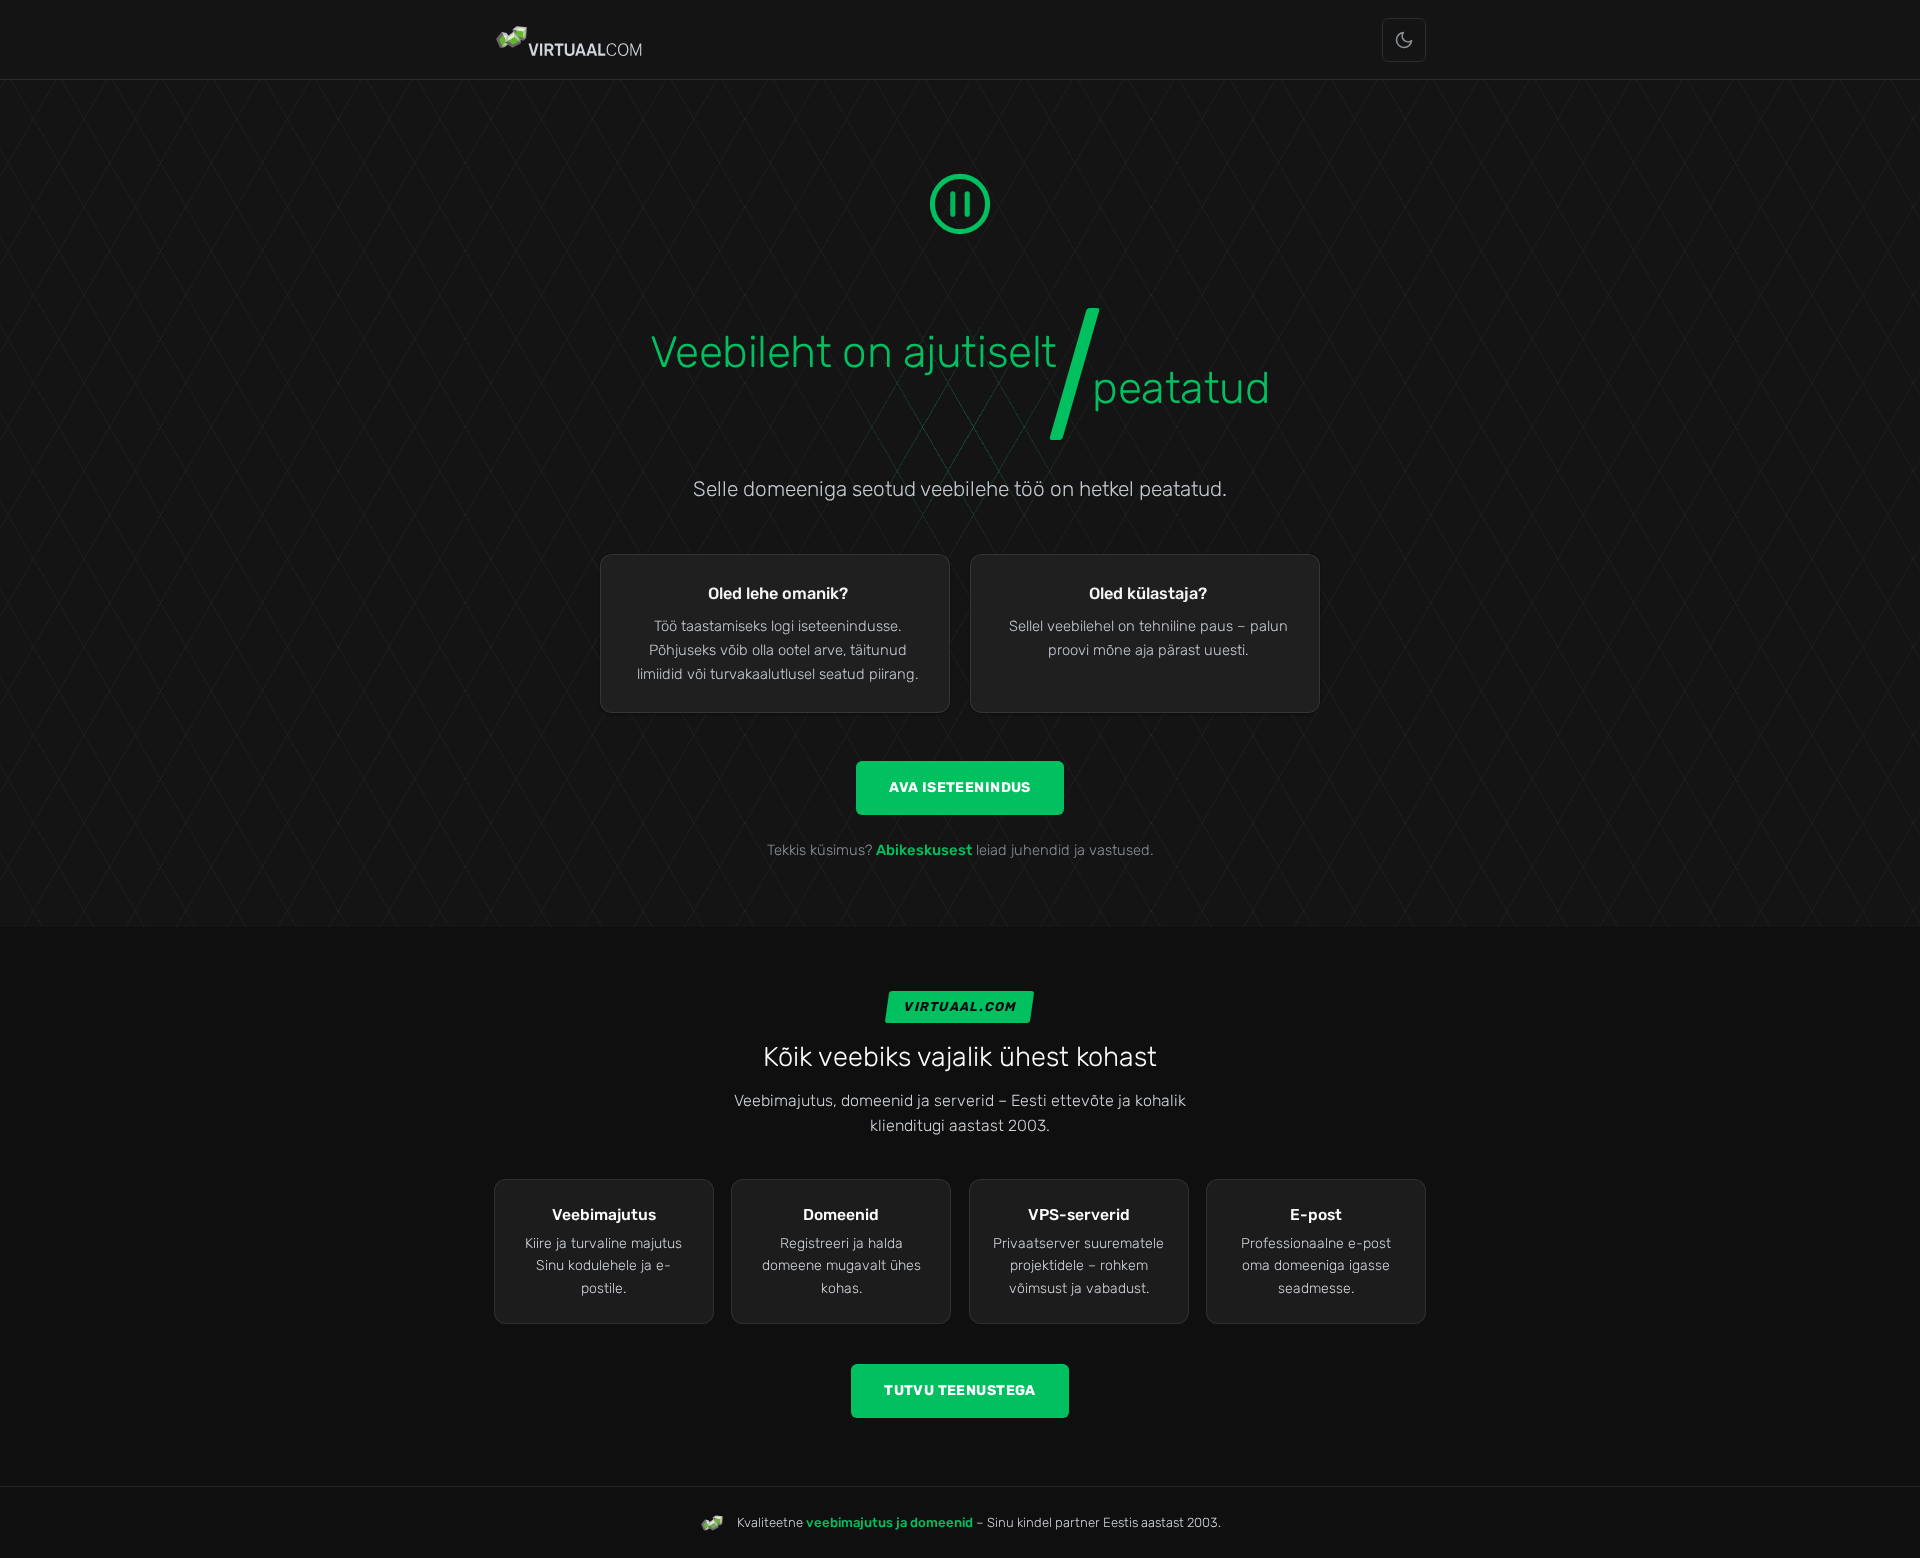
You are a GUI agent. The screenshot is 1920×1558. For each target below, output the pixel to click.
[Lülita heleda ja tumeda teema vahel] (1404, 40)
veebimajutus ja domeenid (889, 1522)
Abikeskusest (924, 850)
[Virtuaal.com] (570, 40)
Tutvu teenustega (960, 1390)
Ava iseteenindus (960, 787)
